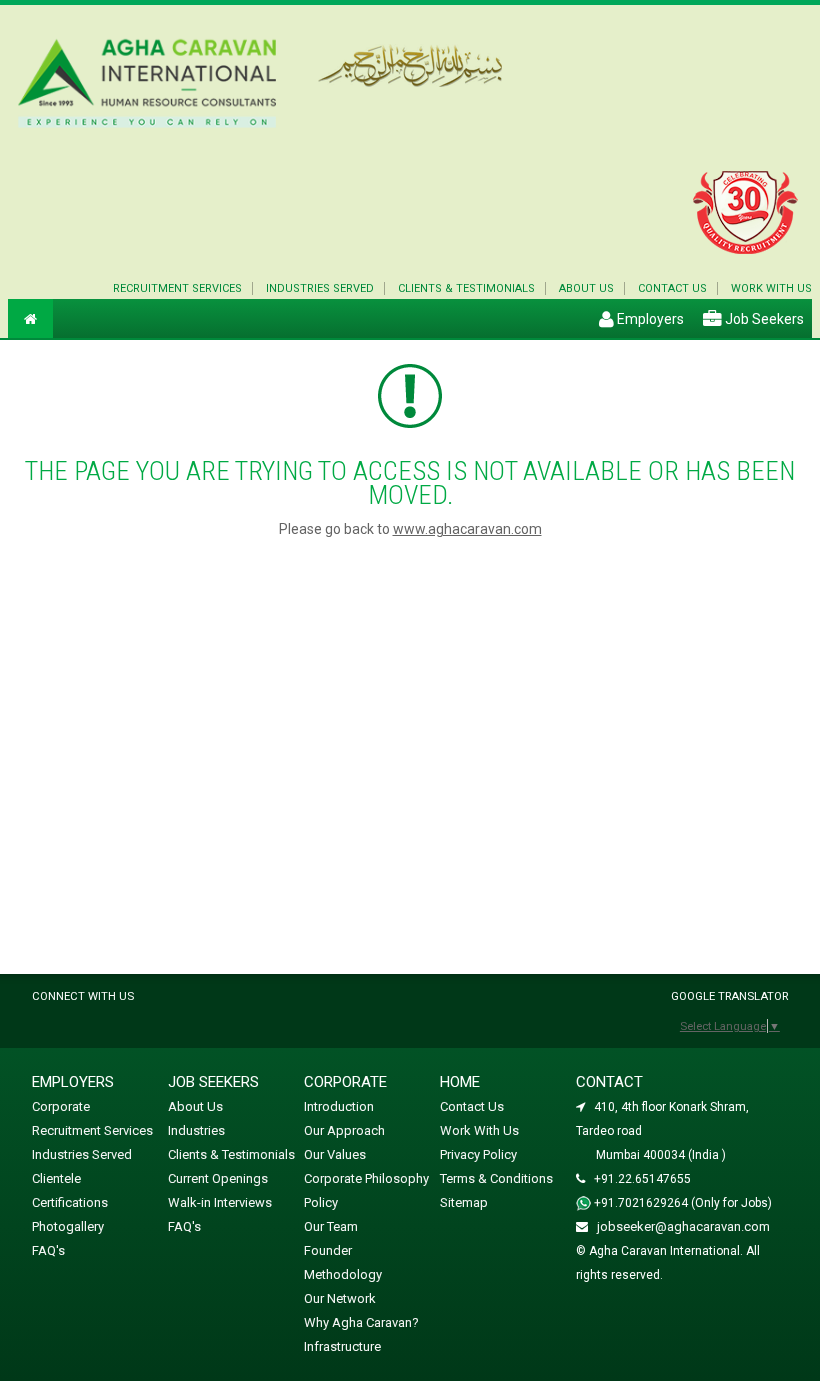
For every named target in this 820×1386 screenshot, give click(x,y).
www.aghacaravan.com (467, 529)
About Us (586, 288)
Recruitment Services (177, 288)
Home (460, 1082)
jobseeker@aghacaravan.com (683, 1226)
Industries (196, 1130)
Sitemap (464, 1202)
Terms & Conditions (496, 1178)
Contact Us (672, 288)
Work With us (771, 288)
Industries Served (320, 288)
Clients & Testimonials (466, 288)
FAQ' (48, 1250)
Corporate (61, 1106)
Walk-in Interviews (220, 1202)
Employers (649, 319)
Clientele (56, 1178)
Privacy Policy (478, 1154)
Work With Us (479, 1130)
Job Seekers (763, 319)
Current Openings (218, 1178)
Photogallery (68, 1226)
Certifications (70, 1202)
